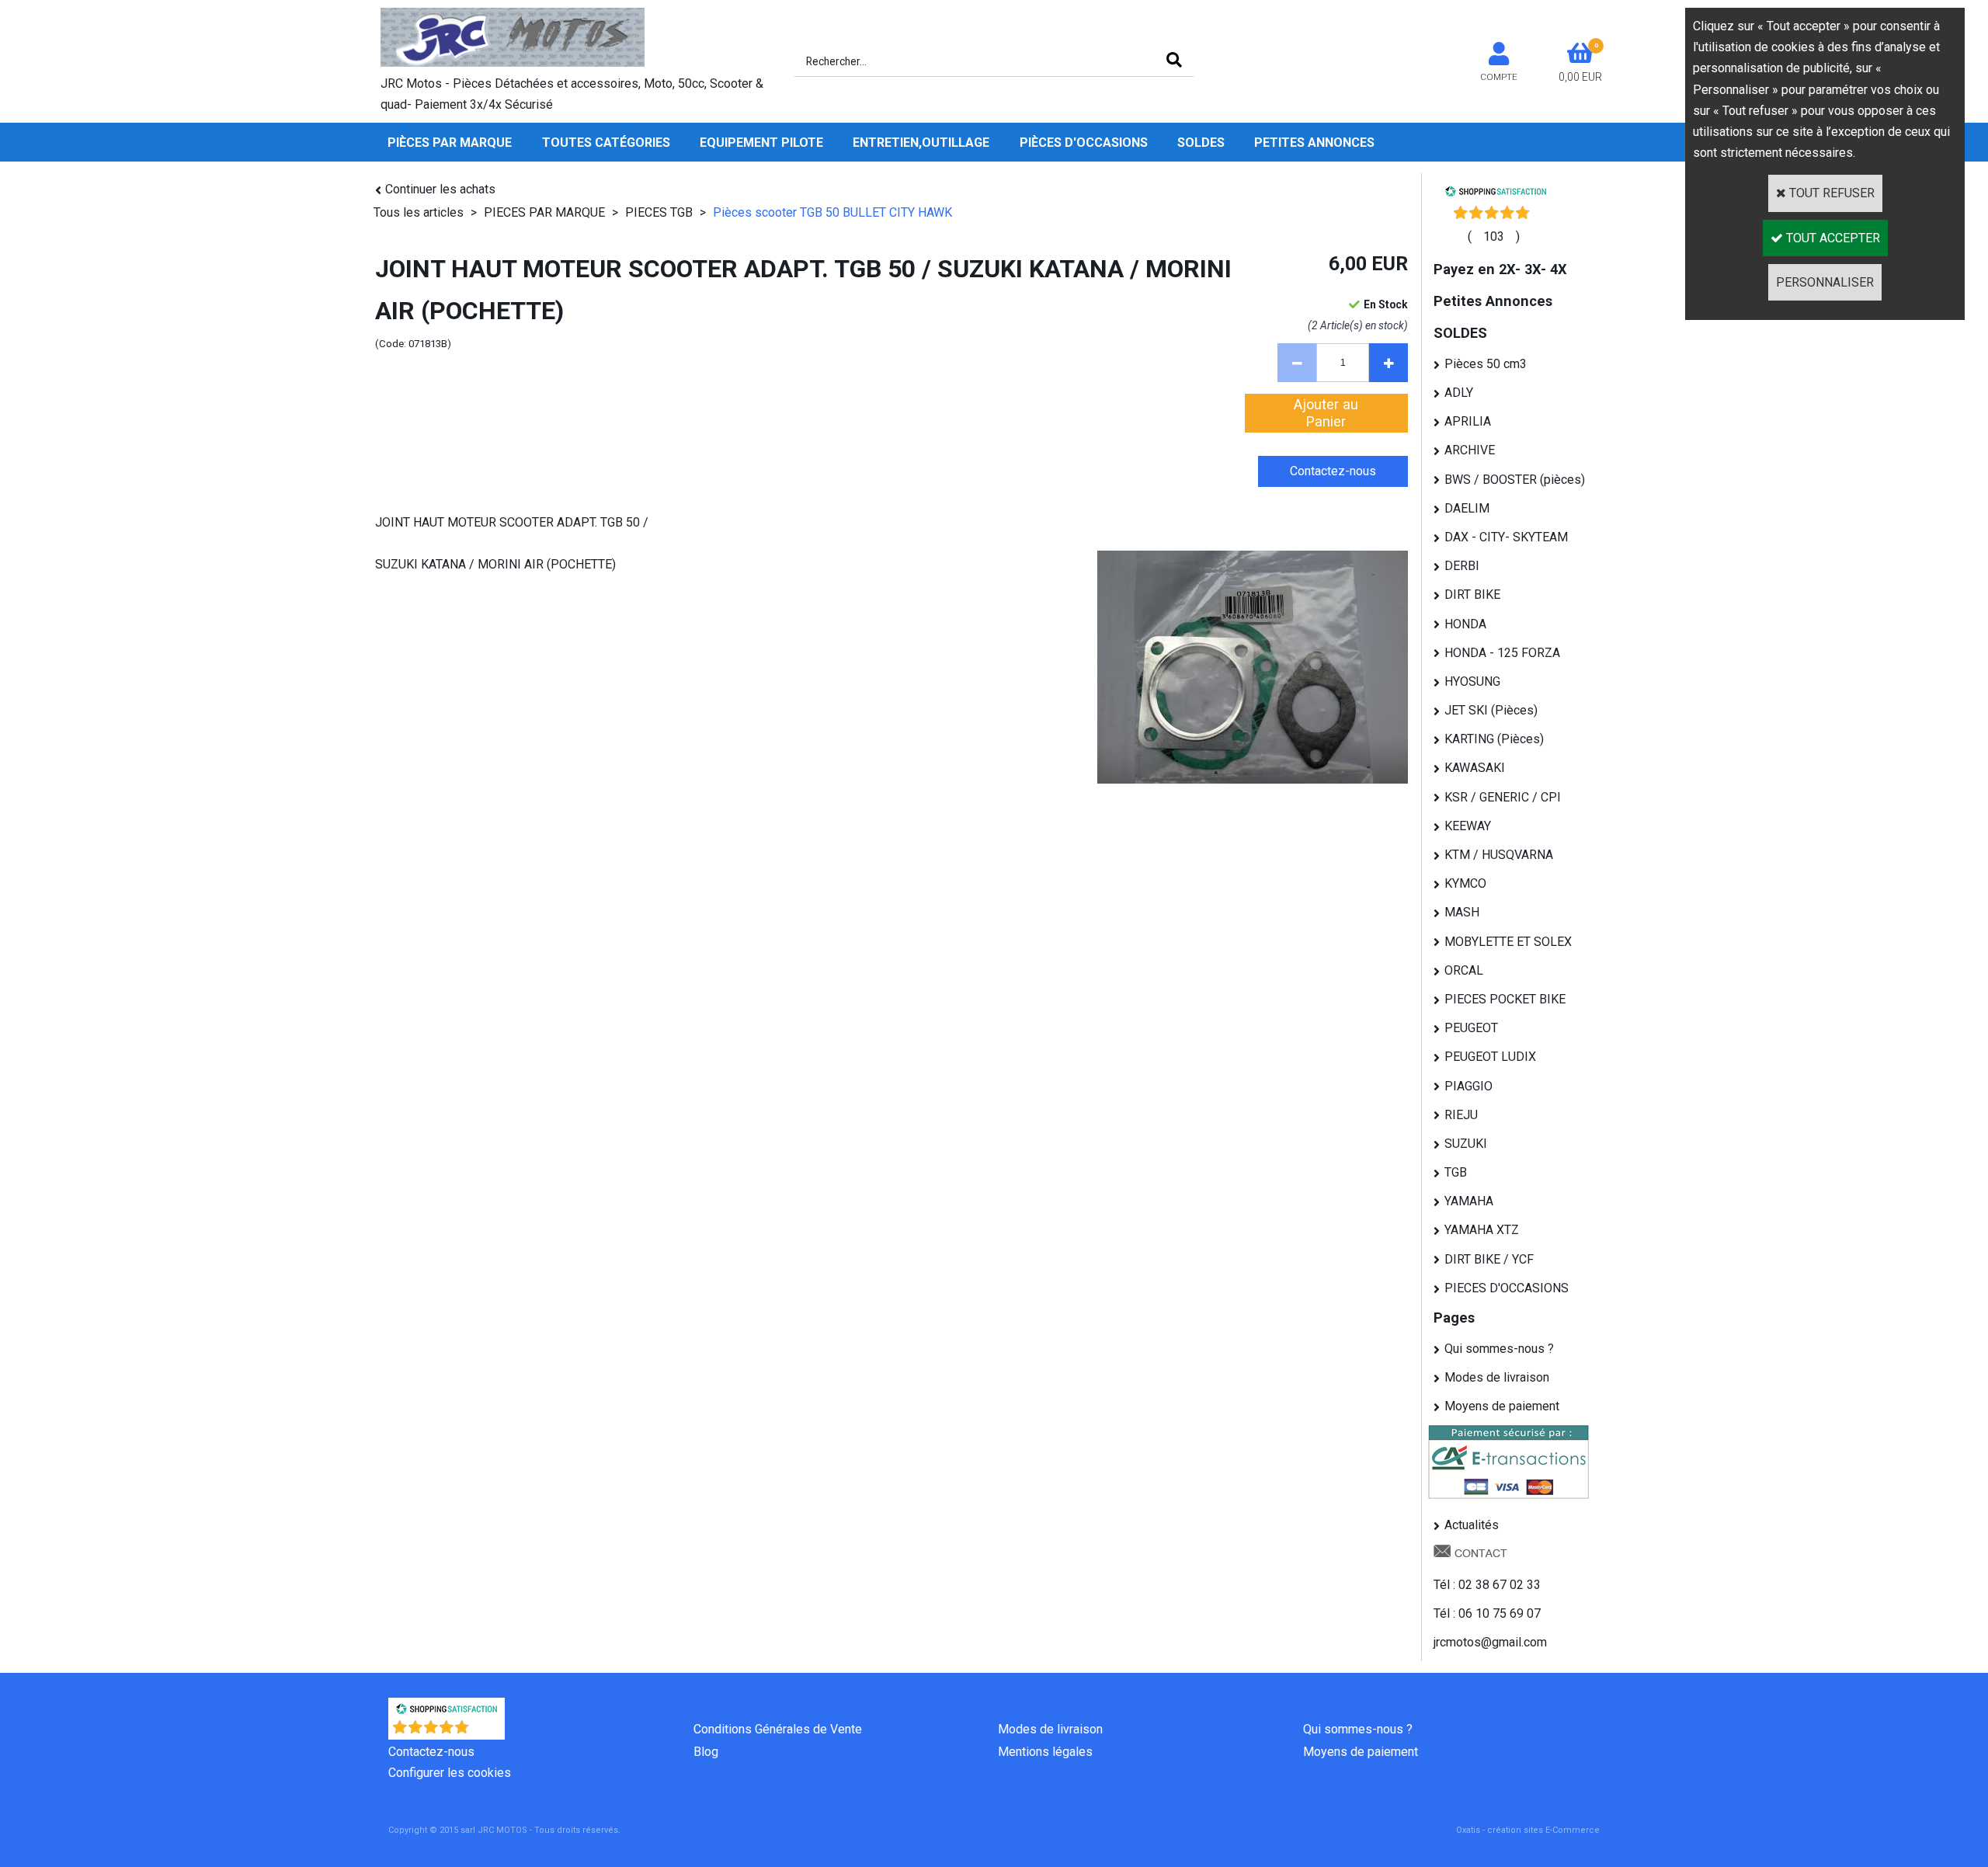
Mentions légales (1045, 1752)
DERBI (1462, 566)
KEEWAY (1468, 826)
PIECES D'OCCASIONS (1507, 1288)
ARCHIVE (1470, 450)
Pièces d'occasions (1084, 143)
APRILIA (1468, 421)
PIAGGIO (1468, 1086)
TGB (1456, 1172)
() (1494, 236)
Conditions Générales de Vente (778, 1729)
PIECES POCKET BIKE (1505, 999)
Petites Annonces (1314, 143)
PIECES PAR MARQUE (546, 212)
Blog (706, 1752)
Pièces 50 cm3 (1486, 364)
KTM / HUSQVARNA (1499, 855)
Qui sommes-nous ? (1499, 1349)
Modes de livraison (1497, 1377)
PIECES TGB (659, 212)
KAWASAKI (1475, 768)
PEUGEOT (1471, 1028)
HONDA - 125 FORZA (1502, 653)
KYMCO (1465, 883)
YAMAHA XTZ (1482, 1230)
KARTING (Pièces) (1494, 739)
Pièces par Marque (450, 143)
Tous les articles (419, 212)
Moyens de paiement (1502, 1406)
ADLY (1459, 393)
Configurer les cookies (450, 1773)
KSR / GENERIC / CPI (1503, 797)
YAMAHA (1469, 1201)
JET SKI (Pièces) (1491, 710)
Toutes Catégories (606, 143)
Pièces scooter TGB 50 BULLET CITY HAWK (832, 212)
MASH (1462, 912)
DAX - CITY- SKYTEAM (1506, 537)
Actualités (1472, 1525)
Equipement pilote (761, 143)
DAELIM (1467, 508)
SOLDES (1201, 143)
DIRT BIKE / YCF (1489, 1259)
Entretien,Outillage (921, 143)
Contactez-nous (431, 1752)
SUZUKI (1466, 1144)
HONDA (1465, 624)
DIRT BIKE (1472, 595)
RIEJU (1461, 1115)
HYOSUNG (1472, 681)
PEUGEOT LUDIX (1490, 1057)
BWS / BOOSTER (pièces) (1515, 480)
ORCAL (1464, 970)
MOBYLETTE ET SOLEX (1508, 942)
